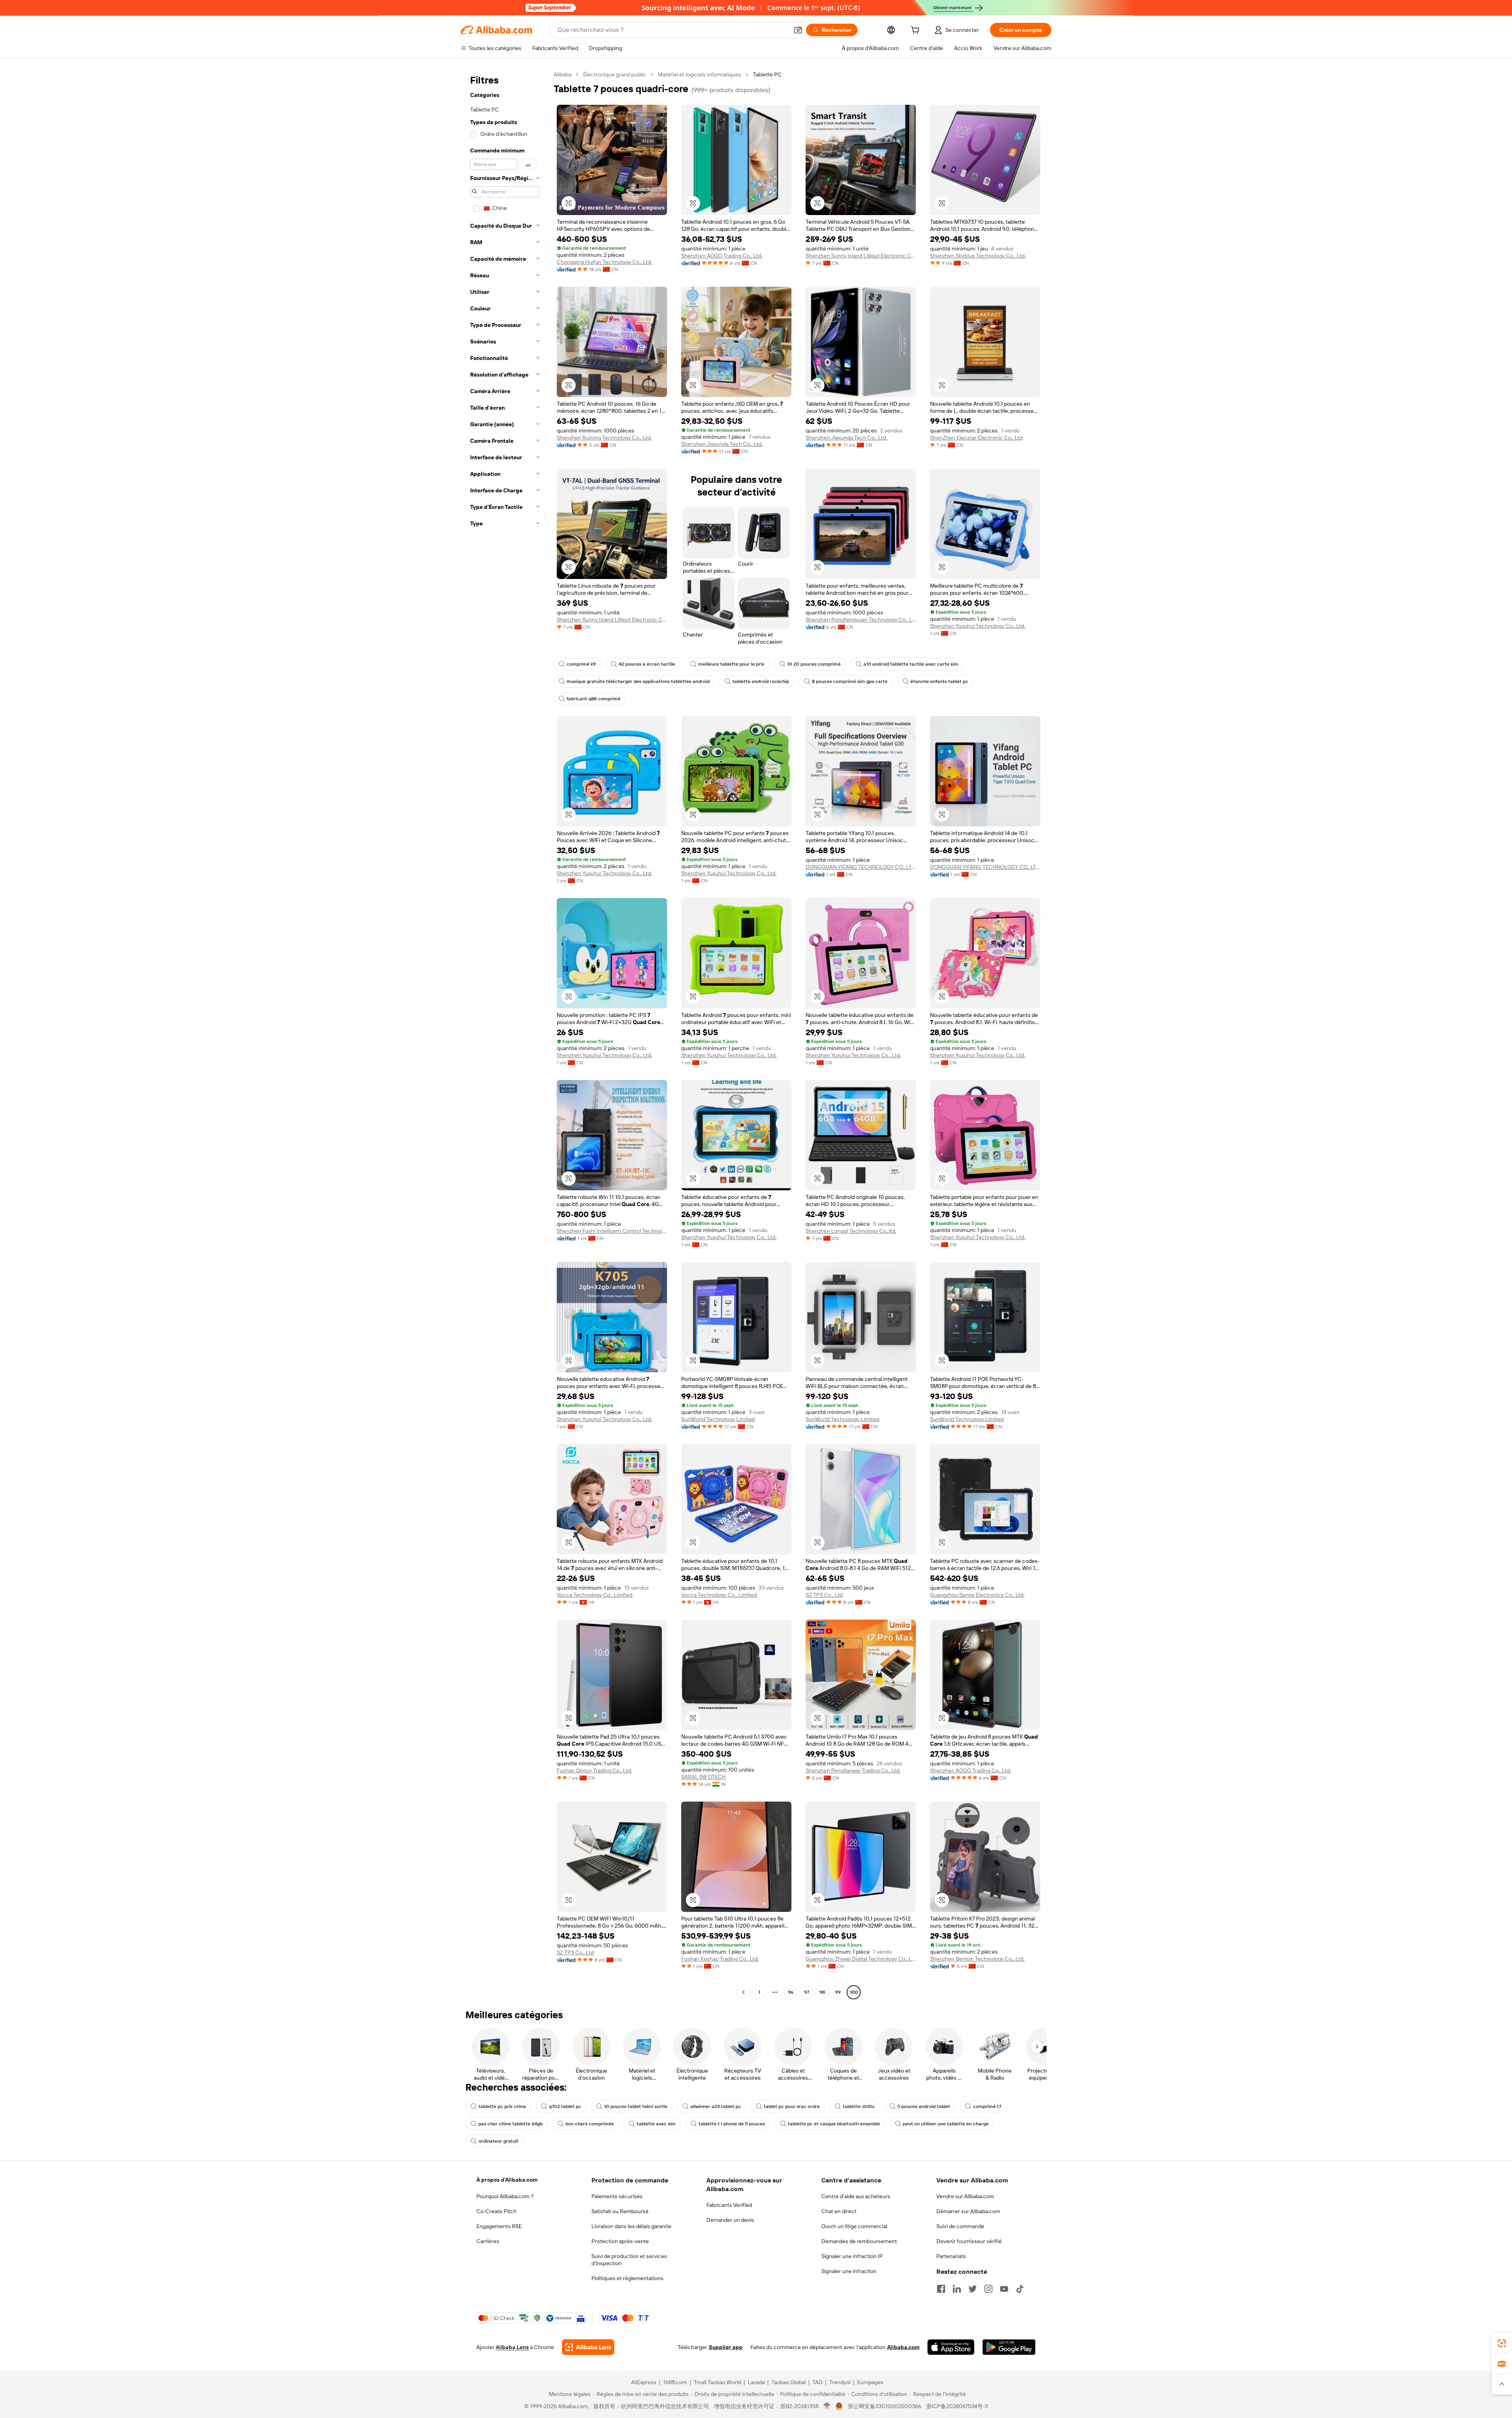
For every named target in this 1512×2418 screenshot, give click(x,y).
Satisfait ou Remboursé (620, 2211)
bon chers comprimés (590, 2124)
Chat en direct (839, 2211)
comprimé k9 (581, 664)
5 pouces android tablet (924, 2106)
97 (807, 1992)
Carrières (488, 2241)
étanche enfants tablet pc (939, 681)
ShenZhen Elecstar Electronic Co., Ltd (976, 438)
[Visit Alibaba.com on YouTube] (1004, 2289)
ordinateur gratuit (498, 2141)
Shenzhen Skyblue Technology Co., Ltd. (978, 256)
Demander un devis (730, 2220)
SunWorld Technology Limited (718, 1419)
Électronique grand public (615, 74)
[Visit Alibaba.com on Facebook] (941, 2289)
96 (791, 1992)
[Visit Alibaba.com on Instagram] (988, 2289)
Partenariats (951, 2256)
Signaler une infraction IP (852, 2256)
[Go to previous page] (743, 1992)
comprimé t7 (987, 2106)
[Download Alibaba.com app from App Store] (951, 2347)
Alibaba (562, 74)
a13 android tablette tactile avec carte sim (911, 664)
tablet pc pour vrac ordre (792, 2106)
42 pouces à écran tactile (647, 664)
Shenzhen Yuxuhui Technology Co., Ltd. (978, 626)
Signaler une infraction (849, 2271)
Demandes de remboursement (859, 2241)
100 (854, 1992)
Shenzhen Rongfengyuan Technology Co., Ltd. (861, 620)
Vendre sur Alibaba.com (965, 2196)
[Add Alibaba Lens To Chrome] (588, 2347)
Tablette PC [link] (767, 74)
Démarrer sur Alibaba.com (968, 2211)
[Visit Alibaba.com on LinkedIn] (957, 2289)
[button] (798, 30)
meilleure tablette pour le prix (731, 664)
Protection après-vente (620, 2241)
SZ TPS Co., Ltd (824, 1595)
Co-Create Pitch (497, 2211)
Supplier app (726, 2347)
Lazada (756, 2382)
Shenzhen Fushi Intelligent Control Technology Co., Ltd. (612, 1231)
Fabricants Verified (729, 2205)
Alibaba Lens (512, 2347)
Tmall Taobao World (717, 2382)
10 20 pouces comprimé (814, 664)
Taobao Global (788, 2382)
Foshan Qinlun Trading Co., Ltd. (594, 1770)
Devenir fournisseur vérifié (969, 2241)
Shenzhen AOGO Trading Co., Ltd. (722, 256)
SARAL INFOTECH (703, 1777)
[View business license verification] (827, 2406)
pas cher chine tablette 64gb (510, 2124)
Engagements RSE (499, 2226)
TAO (817, 2382)
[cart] (917, 31)
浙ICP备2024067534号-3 (957, 2406)
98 (822, 1992)
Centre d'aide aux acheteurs (856, 2196)
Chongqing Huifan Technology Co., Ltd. (604, 262)
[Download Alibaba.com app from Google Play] (1009, 2347)
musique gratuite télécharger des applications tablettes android (638, 681)
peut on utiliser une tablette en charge (946, 2124)
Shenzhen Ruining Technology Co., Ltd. (604, 438)
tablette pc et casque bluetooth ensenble (834, 2124)
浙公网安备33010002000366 (885, 2406)
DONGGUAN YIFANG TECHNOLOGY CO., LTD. (861, 867)
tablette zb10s (859, 2106)
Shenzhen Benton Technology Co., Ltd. (977, 1959)
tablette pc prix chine (502, 2106)
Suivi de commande (960, 2226)
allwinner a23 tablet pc (716, 2106)
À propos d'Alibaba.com (507, 2180)
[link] (1502, 2343)
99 (838, 1992)
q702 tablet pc (565, 2106)
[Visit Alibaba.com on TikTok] (1020, 2289)
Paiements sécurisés (617, 2196)
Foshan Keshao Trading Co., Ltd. (720, 1959)
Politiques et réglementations (627, 2278)
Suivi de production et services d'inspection (629, 2260)
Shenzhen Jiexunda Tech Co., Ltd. (722, 444)
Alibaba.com (903, 2347)
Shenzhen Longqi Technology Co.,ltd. (851, 1231)
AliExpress (644, 2382)
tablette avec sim (656, 2124)
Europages (870, 2382)
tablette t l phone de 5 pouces (732, 2124)
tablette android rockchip (761, 681)
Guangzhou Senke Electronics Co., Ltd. (977, 1595)
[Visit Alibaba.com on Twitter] (973, 2289)
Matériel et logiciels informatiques (699, 74)
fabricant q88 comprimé (594, 699)
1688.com (675, 2382)
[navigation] (505, 1034)
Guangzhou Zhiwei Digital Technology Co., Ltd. (861, 1959)
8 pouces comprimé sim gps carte (850, 681)
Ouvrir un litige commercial (854, 2226)
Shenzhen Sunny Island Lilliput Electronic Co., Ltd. (861, 256)
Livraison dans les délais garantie (631, 2226)
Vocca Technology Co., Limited (595, 1595)
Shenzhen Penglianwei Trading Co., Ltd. (853, 1770)
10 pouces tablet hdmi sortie (636, 2106)
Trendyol (840, 2382)
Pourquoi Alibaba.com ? (505, 2196)
